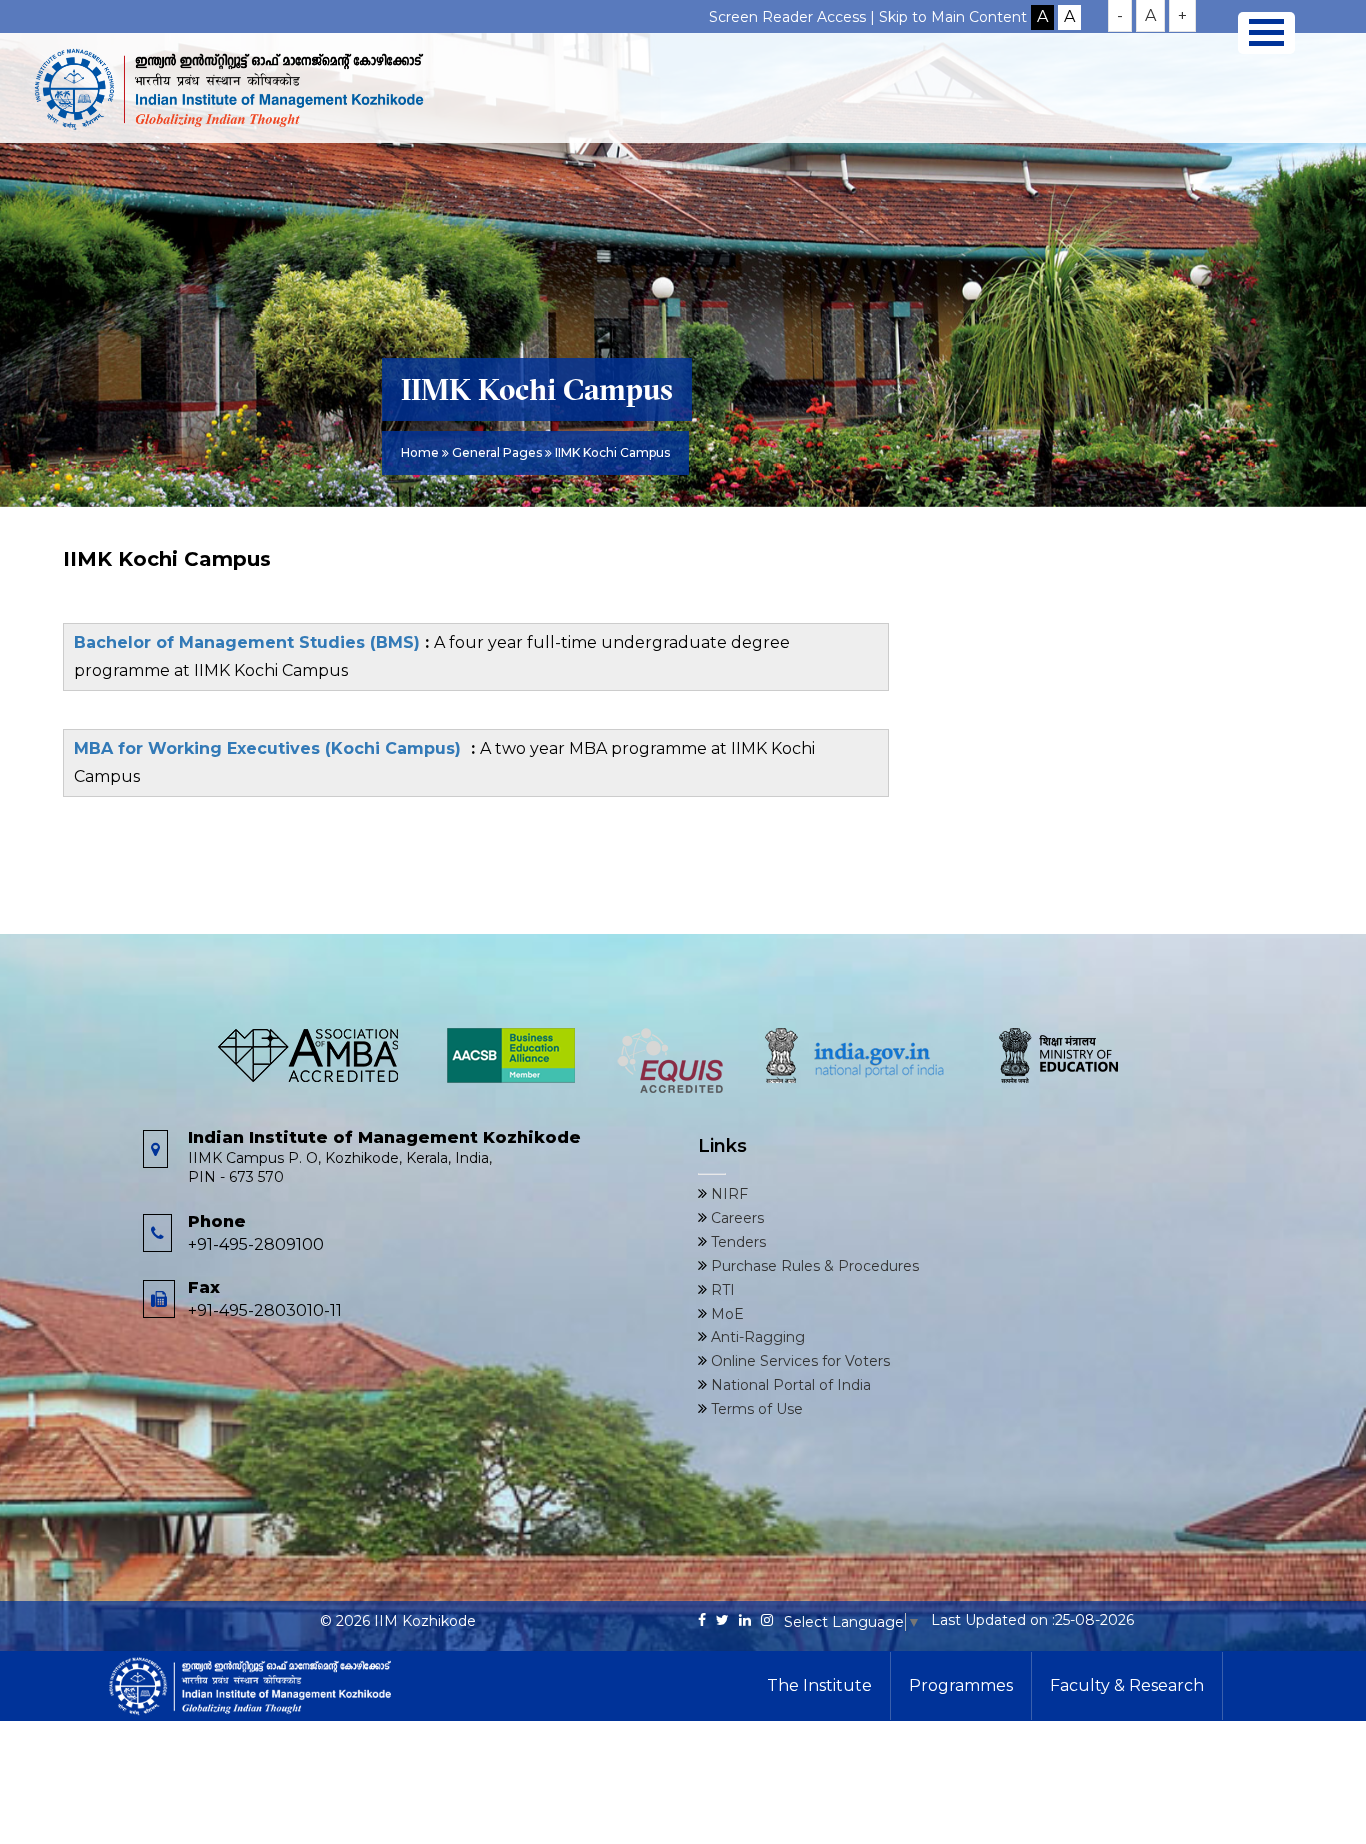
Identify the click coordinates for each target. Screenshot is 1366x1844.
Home (420, 452)
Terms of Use (755, 1409)
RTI (721, 1290)
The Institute (819, 1685)
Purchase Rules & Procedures (813, 1266)
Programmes (961, 1685)
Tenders (736, 1242)
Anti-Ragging (756, 1337)
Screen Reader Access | (794, 17)
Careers (735, 1218)
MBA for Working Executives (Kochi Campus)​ (272, 748)
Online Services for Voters (798, 1361)
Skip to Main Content (953, 17)
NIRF (727, 1194)
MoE (725, 1314)
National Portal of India (789, 1385)
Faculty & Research (1127, 1685)
